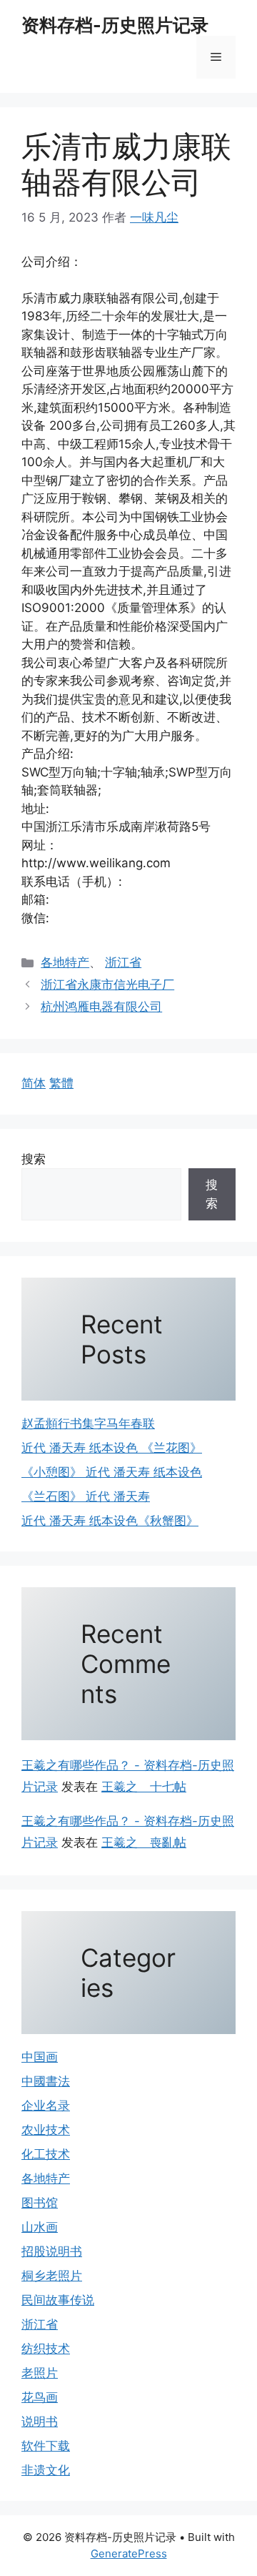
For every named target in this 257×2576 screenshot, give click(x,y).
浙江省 (123, 962)
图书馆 (40, 2203)
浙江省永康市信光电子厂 (107, 984)
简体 (34, 1083)
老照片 (40, 2373)
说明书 (40, 2422)
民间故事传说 (58, 2300)
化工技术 (46, 2154)
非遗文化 (46, 2470)
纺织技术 (46, 2349)
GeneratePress (129, 2553)
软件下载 (46, 2446)
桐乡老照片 (52, 2276)
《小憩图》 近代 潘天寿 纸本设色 (112, 1472)
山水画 (40, 2227)
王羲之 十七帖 (144, 1787)
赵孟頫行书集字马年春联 (88, 1423)
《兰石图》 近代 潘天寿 (86, 1496)
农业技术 (46, 2130)
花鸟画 (40, 2397)
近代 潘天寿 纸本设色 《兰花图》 (112, 1448)
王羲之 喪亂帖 (144, 1842)
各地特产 (65, 962)
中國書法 (46, 2081)
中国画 (40, 2057)
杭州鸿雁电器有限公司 (101, 1007)
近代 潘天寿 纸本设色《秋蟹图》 (110, 1521)
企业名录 (46, 2106)
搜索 (34, 1159)
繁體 (61, 1083)
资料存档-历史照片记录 (115, 25)
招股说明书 (52, 2251)
